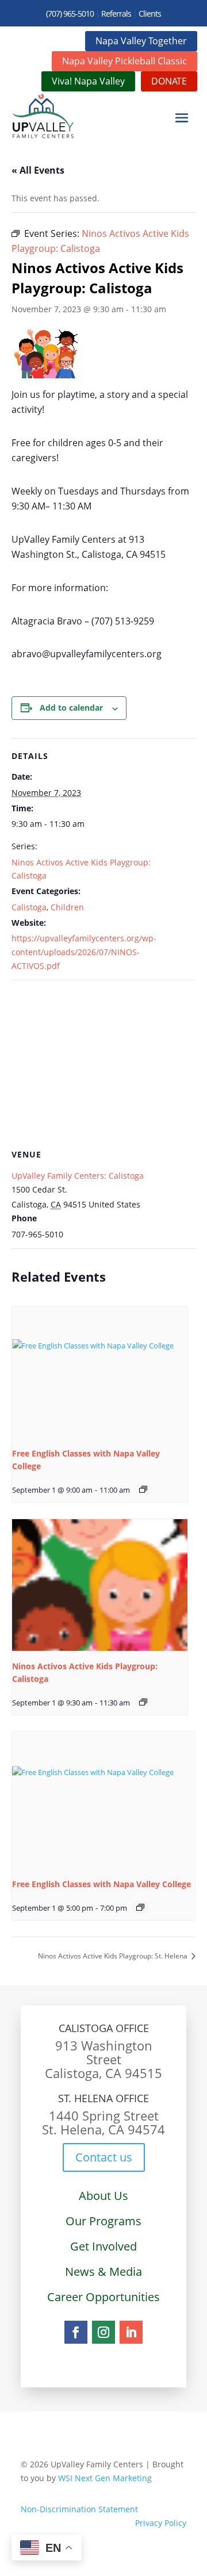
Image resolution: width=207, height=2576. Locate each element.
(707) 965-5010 (70, 14)
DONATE (169, 81)
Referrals (116, 14)
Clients (150, 14)
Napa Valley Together (141, 41)
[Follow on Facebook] (76, 2332)
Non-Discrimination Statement (79, 2509)
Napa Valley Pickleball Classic (124, 61)
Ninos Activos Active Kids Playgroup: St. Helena (114, 1956)
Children (67, 907)
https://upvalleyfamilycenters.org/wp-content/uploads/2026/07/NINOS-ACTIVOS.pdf (84, 952)
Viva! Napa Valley (88, 81)
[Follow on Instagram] (103, 2332)
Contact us (104, 2157)
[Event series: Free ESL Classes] (143, 1489)
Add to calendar (71, 708)
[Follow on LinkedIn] (131, 2332)
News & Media (103, 2272)
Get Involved (103, 2246)
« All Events (38, 170)
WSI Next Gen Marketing (105, 2478)
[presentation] (100, 1372)
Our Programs (103, 2221)
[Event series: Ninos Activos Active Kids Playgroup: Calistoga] (143, 1702)
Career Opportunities (103, 2297)
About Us (103, 2196)
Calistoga (29, 907)
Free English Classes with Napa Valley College (101, 1884)
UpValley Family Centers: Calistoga (78, 1176)
